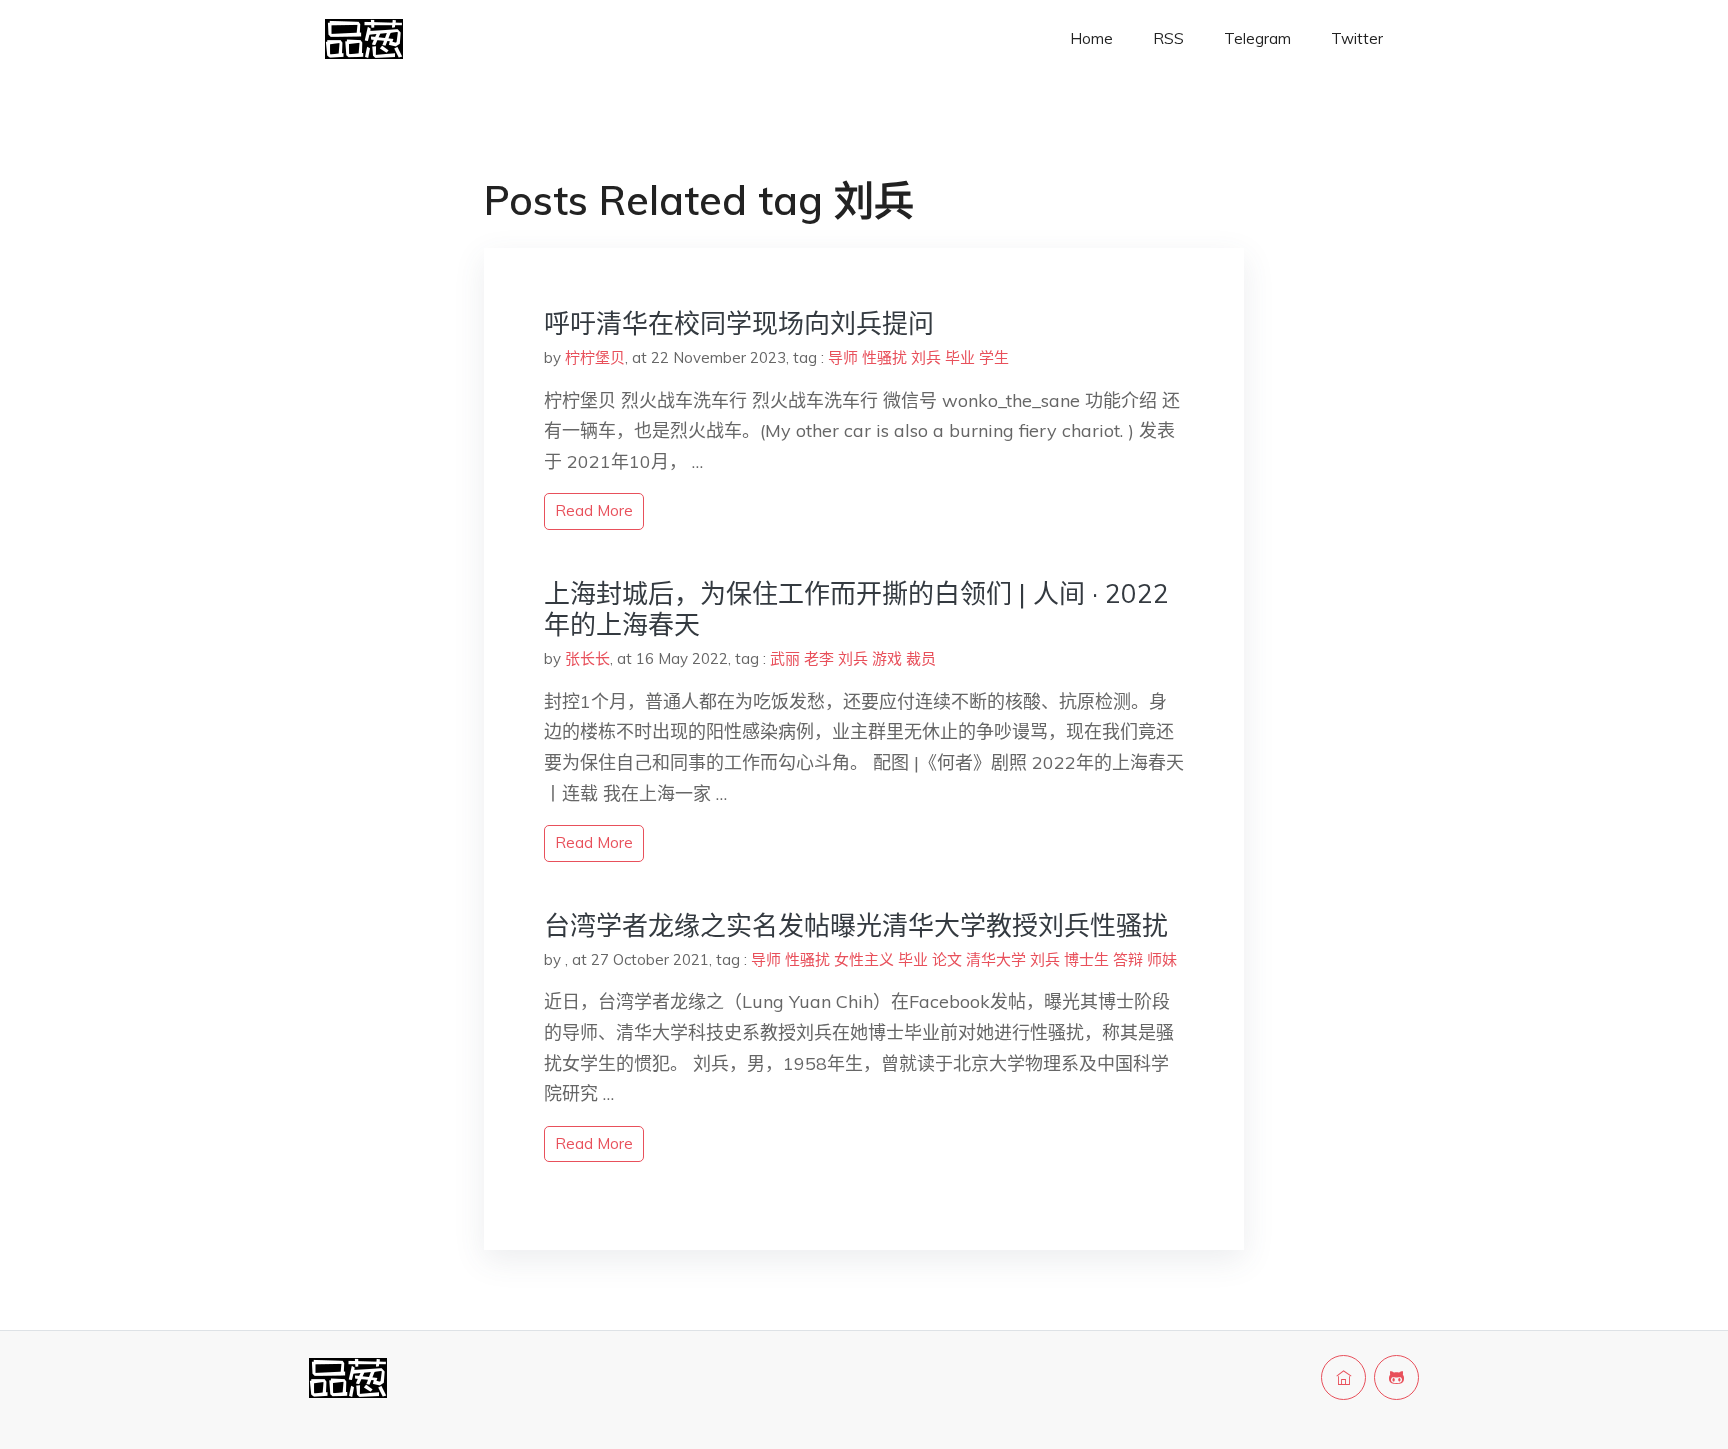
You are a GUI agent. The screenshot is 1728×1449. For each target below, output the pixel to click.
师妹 (1162, 959)
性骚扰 (884, 357)
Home (1091, 38)
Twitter (1357, 38)
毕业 (960, 357)
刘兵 (926, 357)
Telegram (1257, 38)
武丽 (785, 658)
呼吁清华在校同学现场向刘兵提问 (739, 323)
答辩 (1128, 959)
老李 (819, 658)
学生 (994, 357)
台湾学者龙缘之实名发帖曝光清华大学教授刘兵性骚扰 (856, 925)
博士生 (1086, 959)
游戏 (887, 658)
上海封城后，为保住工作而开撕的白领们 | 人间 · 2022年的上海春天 (856, 609)
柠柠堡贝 (595, 357)
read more (594, 510)
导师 (843, 357)
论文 (947, 959)
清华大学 (996, 959)
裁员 (921, 658)
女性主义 (864, 959)
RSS (1168, 38)
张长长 (587, 658)
